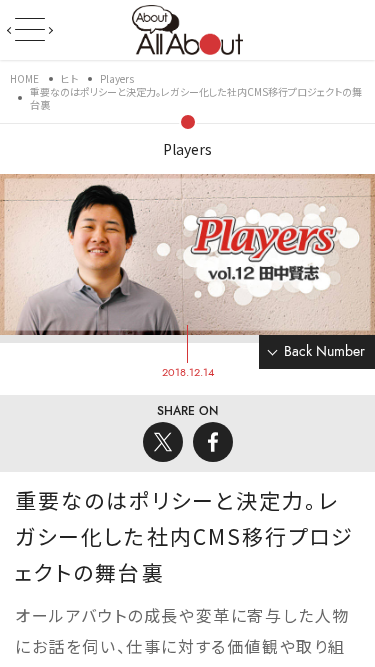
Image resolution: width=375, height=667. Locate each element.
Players (187, 149)
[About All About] (187, 28)
